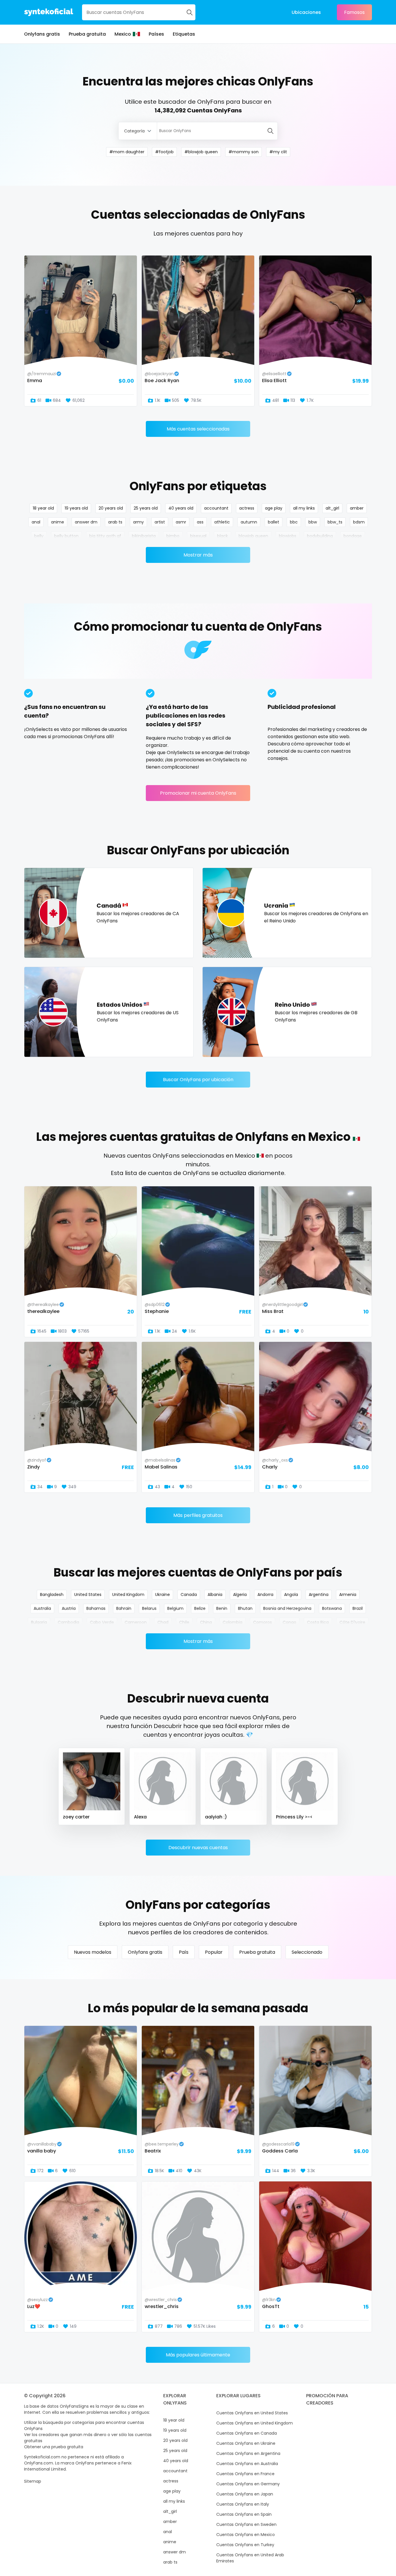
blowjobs (288, 536)
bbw (313, 522)
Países (156, 34)
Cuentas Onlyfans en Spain (244, 2514)
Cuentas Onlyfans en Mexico (246, 2535)
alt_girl (332, 508)
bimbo (173, 536)
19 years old (76, 508)
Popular (214, 1952)
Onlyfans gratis (42, 34)
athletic (222, 522)
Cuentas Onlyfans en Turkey (245, 2545)
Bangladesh (52, 1595)
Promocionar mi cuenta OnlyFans (198, 793)
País (184, 1952)
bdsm (359, 522)
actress (247, 508)
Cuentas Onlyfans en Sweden (246, 2524)
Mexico (123, 34)
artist (160, 522)
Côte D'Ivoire (352, 1622)
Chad (163, 1622)
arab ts (115, 522)
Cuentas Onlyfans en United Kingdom (255, 2423)
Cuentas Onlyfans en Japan (245, 2494)
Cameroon (136, 1622)
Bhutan (245, 1608)
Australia (42, 1608)
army (138, 522)
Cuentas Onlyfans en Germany (248, 2484)
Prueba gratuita (87, 34)
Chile (184, 1622)
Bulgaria (39, 1622)
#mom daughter (127, 152)
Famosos (354, 12)
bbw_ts (335, 522)
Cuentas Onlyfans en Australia (247, 2464)
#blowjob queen (201, 152)
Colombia (232, 1622)
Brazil (358, 1608)
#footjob (164, 152)
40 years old (181, 508)
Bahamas (96, 1608)
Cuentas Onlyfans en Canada (247, 2433)
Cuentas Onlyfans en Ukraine (246, 2443)
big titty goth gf (105, 536)
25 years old (146, 508)
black (222, 536)
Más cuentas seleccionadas (198, 429)
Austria (69, 1608)
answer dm (86, 522)
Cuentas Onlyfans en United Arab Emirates (250, 2558)
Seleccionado (307, 1952)
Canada (189, 1595)
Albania (215, 1595)
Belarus (149, 1608)
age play (274, 508)
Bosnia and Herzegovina (287, 1608)
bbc (294, 522)
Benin (222, 1608)
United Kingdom (128, 1595)
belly (39, 536)
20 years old (111, 508)
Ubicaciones (306, 12)
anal (36, 522)
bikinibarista (144, 536)
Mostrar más (198, 555)
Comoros (263, 1622)
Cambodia (68, 1622)
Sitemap (33, 2481)
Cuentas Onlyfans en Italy (243, 2504)
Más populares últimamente (198, 2355)
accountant (216, 508)
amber (357, 508)
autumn (249, 522)
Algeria (240, 1595)
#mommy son (244, 152)
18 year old (43, 508)
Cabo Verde (102, 1622)
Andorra (265, 1595)
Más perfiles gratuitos (198, 1515)
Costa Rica (318, 1622)
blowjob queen (253, 536)
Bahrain (124, 1608)
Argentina (319, 1595)
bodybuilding (320, 536)
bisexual (198, 536)
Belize (200, 1608)
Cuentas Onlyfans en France (245, 2474)
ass (200, 522)
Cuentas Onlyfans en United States (252, 2413)
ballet (274, 522)
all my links (304, 508)
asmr (181, 522)
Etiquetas (184, 34)
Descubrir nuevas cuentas (198, 1848)
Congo (289, 1622)
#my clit (278, 152)
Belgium (175, 1608)
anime (58, 522)
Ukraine (162, 1595)
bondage (353, 536)
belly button (66, 536)
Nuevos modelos (93, 1952)
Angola (291, 1595)
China (206, 1622)
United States (88, 1595)
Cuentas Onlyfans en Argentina (248, 2453)
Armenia (348, 1595)
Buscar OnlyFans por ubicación (198, 1080)
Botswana (332, 1608)
